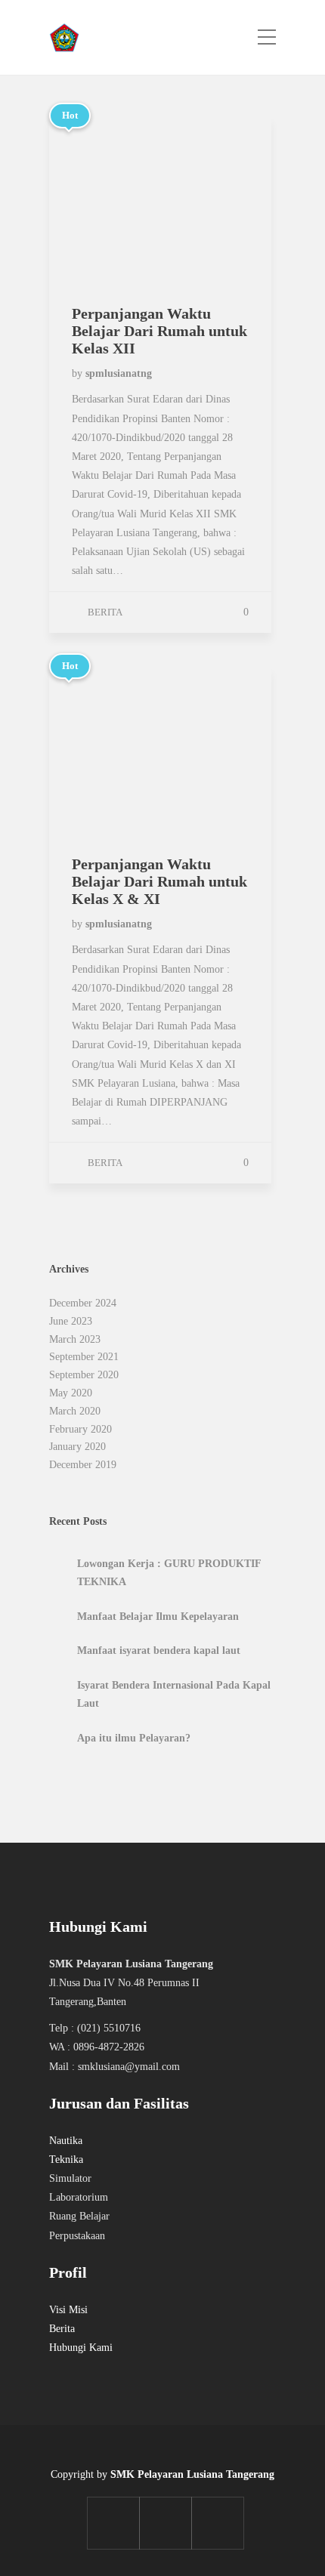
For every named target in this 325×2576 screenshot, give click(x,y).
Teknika (66, 2160)
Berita (105, 612)
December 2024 (83, 1303)
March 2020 (75, 1411)
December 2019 (83, 1465)
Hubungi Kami (81, 2348)
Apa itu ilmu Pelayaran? (134, 1738)
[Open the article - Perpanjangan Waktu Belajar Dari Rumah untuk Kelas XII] (105, 199)
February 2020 (80, 1429)
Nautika (66, 2141)
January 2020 (77, 1447)
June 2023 (71, 1321)
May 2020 (71, 1393)
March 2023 (75, 1339)
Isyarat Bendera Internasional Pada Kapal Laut (174, 1694)
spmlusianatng (119, 373)
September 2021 (84, 1357)
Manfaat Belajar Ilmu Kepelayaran (158, 1617)
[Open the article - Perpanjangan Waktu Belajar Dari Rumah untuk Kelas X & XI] (105, 750)
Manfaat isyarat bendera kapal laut (159, 1650)
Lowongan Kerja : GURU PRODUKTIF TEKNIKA (169, 1573)
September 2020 (84, 1375)
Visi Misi (68, 2310)
